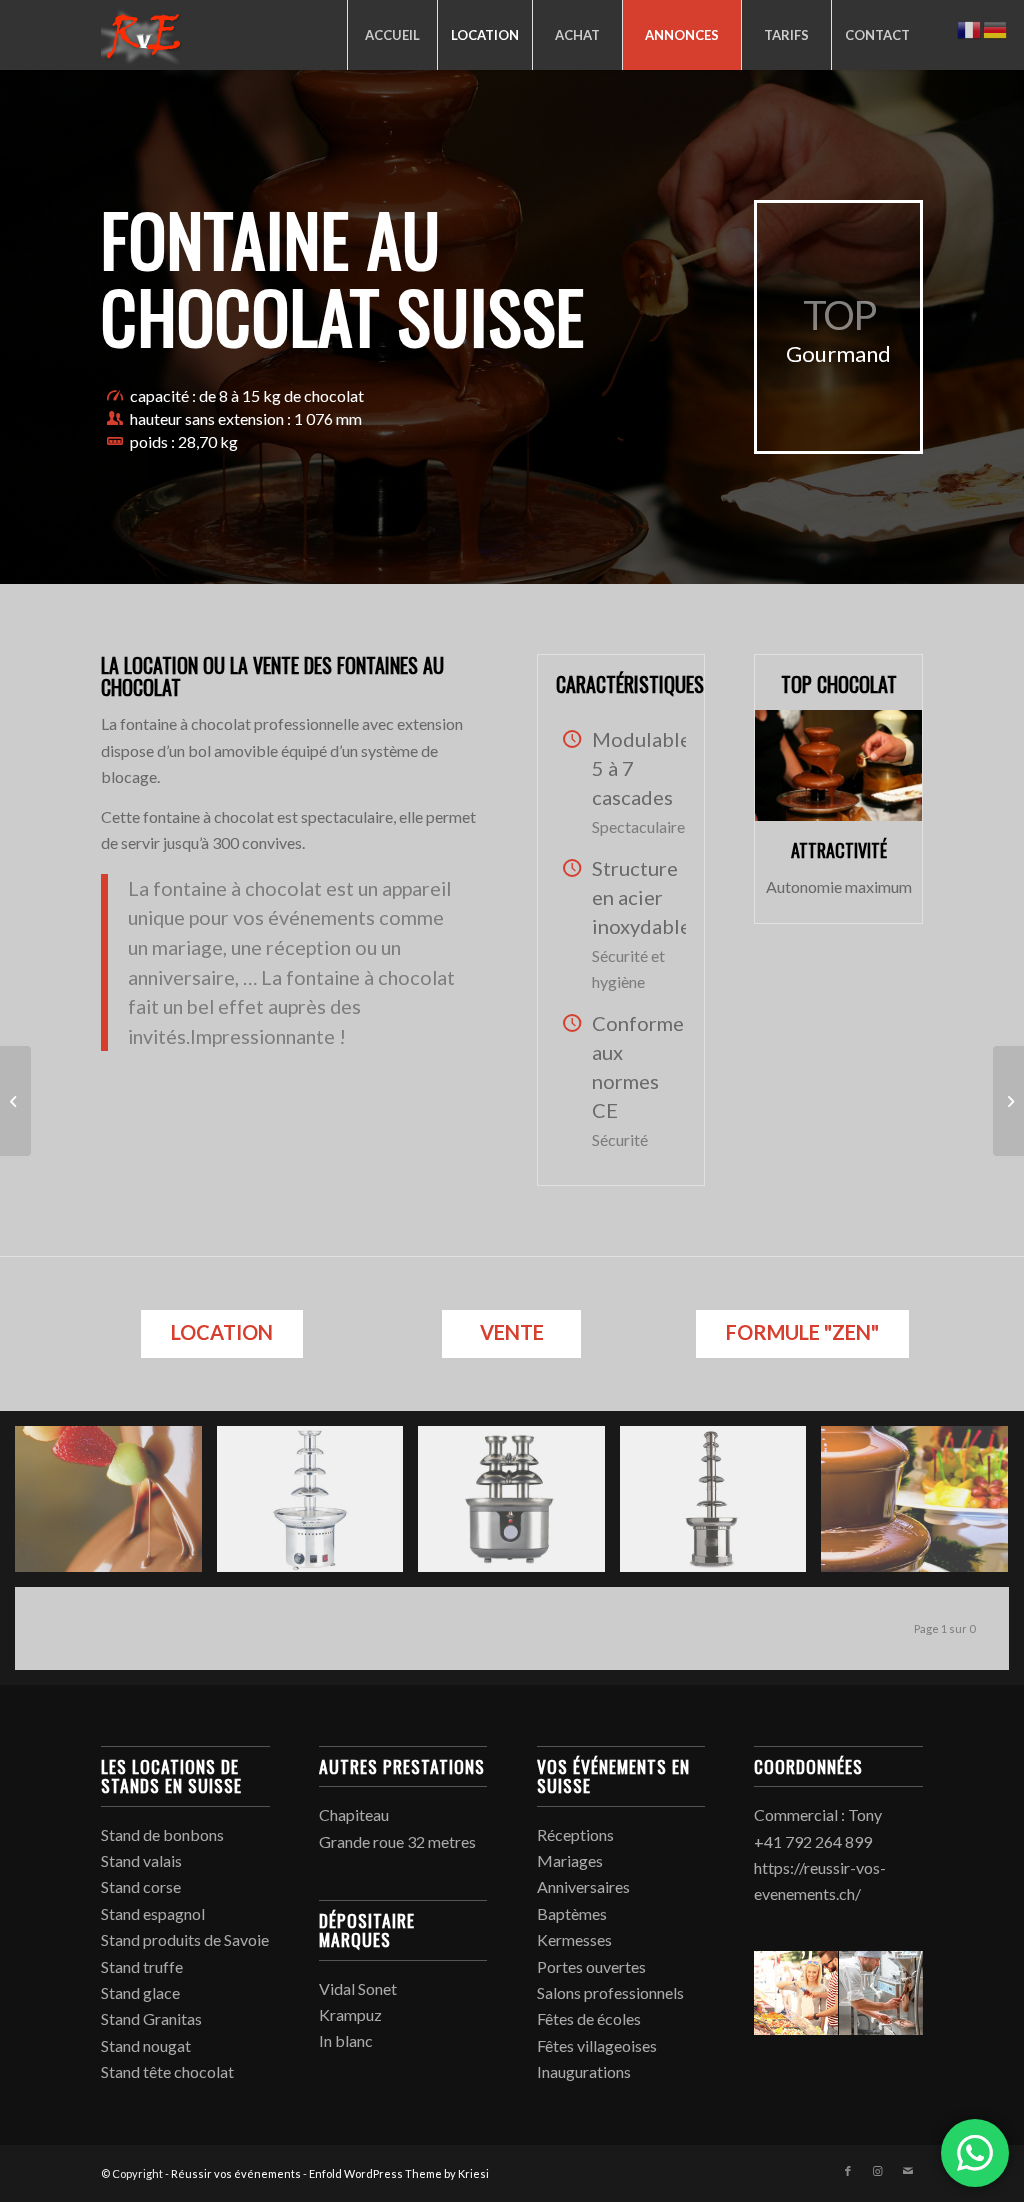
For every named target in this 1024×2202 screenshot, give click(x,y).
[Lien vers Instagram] (878, 2171)
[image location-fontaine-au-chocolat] (519, 1506)
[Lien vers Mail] (908, 2171)
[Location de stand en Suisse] (1008, 1101)
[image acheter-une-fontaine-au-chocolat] (318, 1506)
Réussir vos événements (236, 2173)
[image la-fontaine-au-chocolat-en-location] (116, 1506)
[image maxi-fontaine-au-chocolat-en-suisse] (721, 1506)
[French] (970, 27)
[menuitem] (392, 35)
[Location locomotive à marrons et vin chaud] (15, 1101)
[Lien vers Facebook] (848, 2171)
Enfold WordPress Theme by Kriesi (399, 2173)
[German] (996, 27)
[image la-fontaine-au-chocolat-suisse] (922, 1506)
